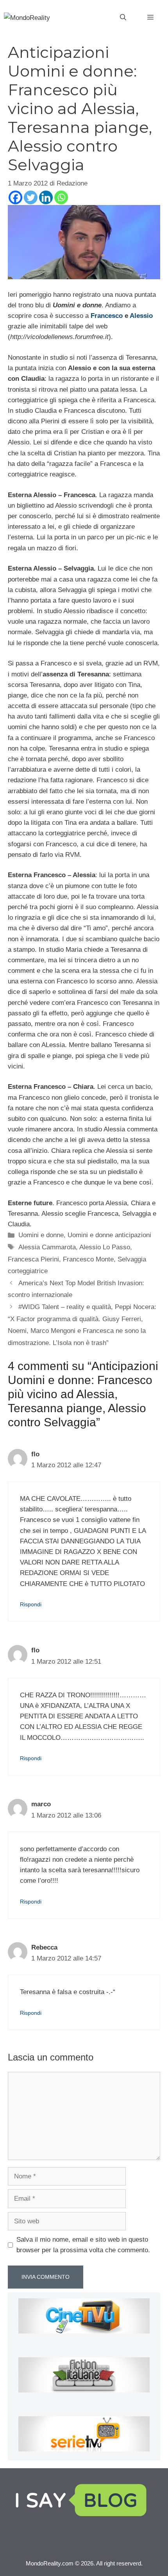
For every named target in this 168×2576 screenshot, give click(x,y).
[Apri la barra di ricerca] (123, 18)
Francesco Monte (88, 1259)
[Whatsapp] (61, 197)
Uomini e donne (41, 1235)
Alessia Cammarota (47, 1247)
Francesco (107, 316)
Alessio (141, 316)
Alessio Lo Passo (105, 1247)
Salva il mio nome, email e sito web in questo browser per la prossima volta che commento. (83, 2245)
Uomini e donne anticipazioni (109, 1235)
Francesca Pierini (33, 1259)
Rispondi (31, 1604)
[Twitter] (31, 197)
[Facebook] (15, 197)
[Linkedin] (46, 197)
